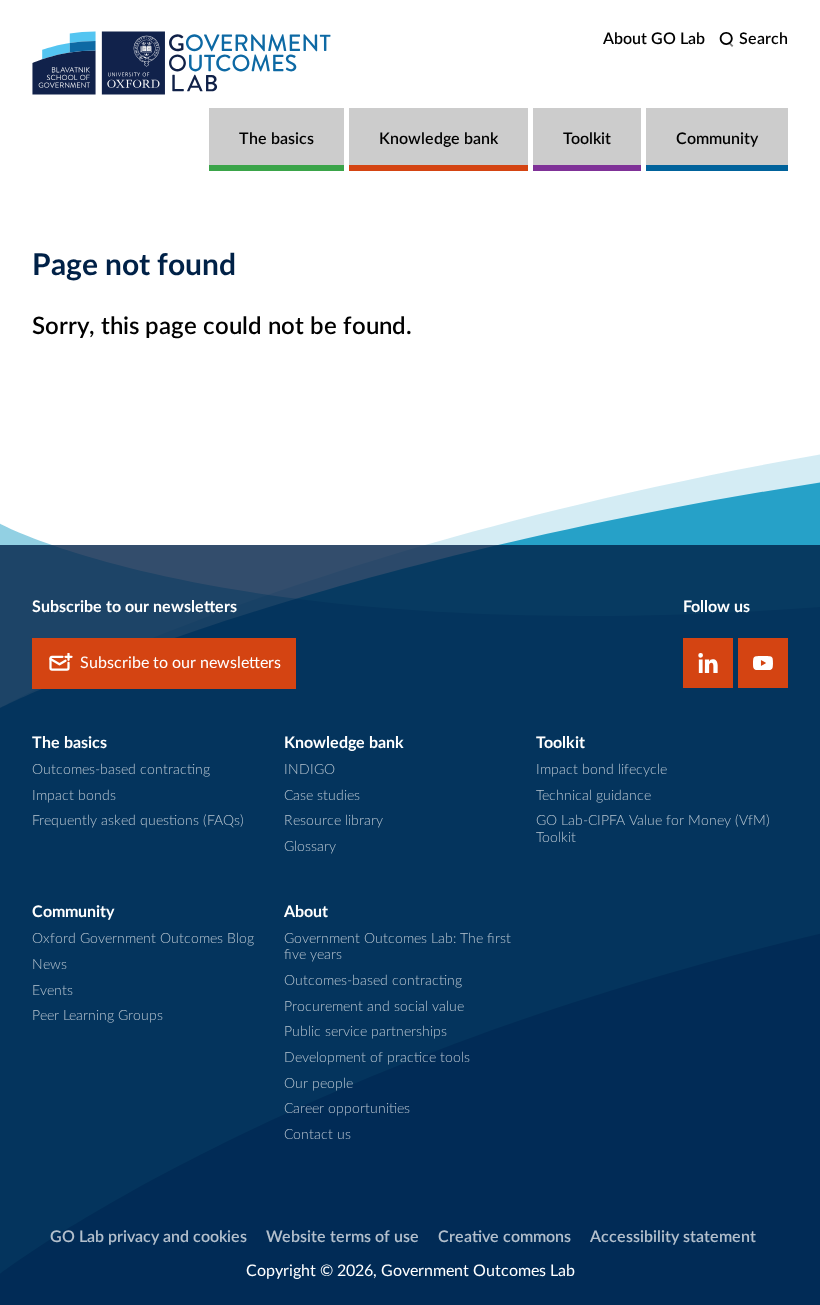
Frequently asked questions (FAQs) (138, 821)
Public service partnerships (365, 1032)
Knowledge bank (438, 139)
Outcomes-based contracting (121, 770)
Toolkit (587, 139)
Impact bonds (74, 796)
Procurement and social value (374, 1007)
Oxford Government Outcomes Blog (143, 939)
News (49, 965)
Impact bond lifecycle (601, 770)
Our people (318, 1084)
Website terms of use (342, 1237)
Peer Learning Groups (97, 1016)
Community (717, 139)
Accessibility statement (673, 1237)
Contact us (317, 1135)
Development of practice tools (377, 1058)
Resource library (333, 821)
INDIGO (309, 770)
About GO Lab (654, 39)
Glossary (310, 847)
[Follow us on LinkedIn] (708, 663)
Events (52, 991)
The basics (276, 139)
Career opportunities (347, 1109)
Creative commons (504, 1237)
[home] (182, 62)
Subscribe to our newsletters (180, 663)
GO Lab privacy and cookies (148, 1237)
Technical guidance (593, 796)
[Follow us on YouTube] (763, 663)
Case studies (322, 796)
